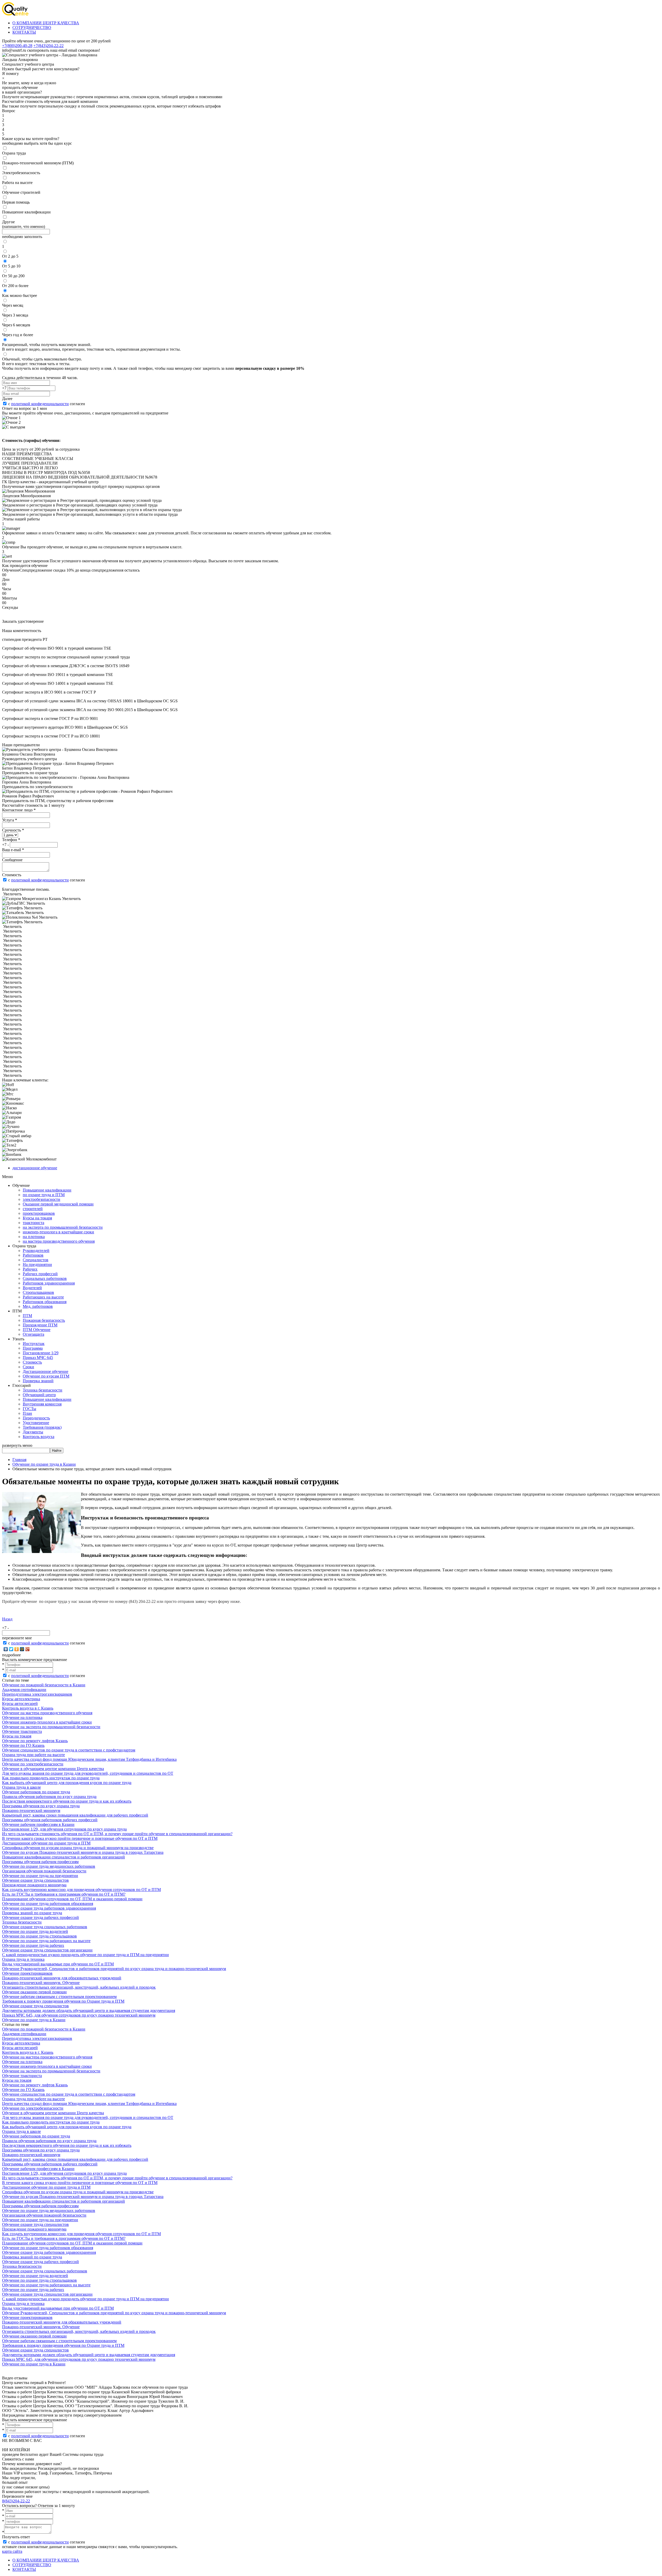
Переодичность (36, 1418)
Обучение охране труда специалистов (35, 1880)
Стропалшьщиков (38, 1292)
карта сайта (12, 2551)
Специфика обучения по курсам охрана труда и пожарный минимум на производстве (78, 1848)
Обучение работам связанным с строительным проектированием (59, 1997)
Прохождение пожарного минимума (34, 1885)
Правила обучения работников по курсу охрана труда (49, 1797)
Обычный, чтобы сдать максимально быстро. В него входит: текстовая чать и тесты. (42, 361)
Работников (33, 1255)
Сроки (28, 1367)
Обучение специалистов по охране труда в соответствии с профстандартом (69, 1750)
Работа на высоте (17, 183)
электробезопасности (42, 1199)
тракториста (33, 1223)
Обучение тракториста (22, 1731)
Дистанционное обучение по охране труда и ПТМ (46, 1843)
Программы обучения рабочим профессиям (40, 1862)
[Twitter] (11, 1649)
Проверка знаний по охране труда (32, 1913)
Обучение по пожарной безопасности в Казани (44, 1685)
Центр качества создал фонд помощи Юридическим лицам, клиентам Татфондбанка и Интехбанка (89, 1759)
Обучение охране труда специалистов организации (47, 1950)
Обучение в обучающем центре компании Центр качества (53, 1769)
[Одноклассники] (17, 1649)
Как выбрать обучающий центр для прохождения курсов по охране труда (67, 1783)
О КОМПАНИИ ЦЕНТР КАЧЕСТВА (46, 23)
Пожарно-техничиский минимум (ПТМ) (38, 163)
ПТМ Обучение (37, 1330)
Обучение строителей (21, 192)
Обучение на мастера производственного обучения (47, 1713)
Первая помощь (16, 202)
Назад (7, 1619)
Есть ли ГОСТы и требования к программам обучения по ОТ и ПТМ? (64, 1894)
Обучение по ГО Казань (23, 1745)
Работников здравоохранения (49, 1283)
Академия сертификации (24, 1690)
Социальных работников (45, 1278)
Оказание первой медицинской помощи (58, 1204)
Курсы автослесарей (20, 1704)
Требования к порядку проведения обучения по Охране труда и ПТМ (63, 2001)
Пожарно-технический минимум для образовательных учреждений (62, 1978)
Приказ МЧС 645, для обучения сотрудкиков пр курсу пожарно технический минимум (79, 2015)
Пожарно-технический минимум (31, 1810)
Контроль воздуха (39, 1437)
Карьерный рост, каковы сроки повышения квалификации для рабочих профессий (75, 1815)
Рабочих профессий (40, 1274)
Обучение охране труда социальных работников (45, 1927)
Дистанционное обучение (46, 1371)
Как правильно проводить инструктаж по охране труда (51, 1778)
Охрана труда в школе (21, 1787)
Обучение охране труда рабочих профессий (40, 1917)
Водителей (32, 1288)
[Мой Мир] (22, 1649)
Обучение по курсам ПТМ (46, 1376)
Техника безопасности (43, 1390)
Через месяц (13, 305)
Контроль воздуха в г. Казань (28, 1708)
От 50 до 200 (13, 276)
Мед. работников (38, 1306)
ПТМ (27, 1316)
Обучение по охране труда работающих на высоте (46, 1941)
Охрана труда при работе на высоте (33, 1755)
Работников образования (45, 1302)
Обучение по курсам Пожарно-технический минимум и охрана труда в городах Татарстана (83, 1852)
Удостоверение (36, 1423)
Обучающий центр (39, 1395)
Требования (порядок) (42, 1427)
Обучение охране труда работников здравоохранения (49, 1908)
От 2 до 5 (10, 256)
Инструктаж (34, 1344)
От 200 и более (15, 286)
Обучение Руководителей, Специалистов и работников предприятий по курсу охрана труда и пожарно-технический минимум (114, 1969)
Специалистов (36, 1260)
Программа (33, 1348)
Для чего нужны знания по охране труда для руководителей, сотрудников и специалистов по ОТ (88, 1773)
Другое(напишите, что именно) (24, 224)
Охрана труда (14, 153)
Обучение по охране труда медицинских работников (49, 1866)
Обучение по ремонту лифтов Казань (35, 1741)
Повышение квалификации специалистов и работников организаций (63, 1857)
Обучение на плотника (22, 1717)
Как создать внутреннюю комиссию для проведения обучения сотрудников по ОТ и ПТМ (81, 1890)
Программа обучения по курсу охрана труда (41, 1806)
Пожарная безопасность (44, 1320)
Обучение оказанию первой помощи (34, 1992)
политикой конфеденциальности (40, 404)
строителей (33, 1209)
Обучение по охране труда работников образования (48, 1904)
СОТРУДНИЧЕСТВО (32, 28)
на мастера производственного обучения (59, 1241)
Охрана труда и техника (23, 1959)
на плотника (34, 1237)
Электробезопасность (21, 173)
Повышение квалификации (26, 212)
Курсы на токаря (37, 1218)
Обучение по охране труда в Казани (44, 1464)
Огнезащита (33, 1334)
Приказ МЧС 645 (38, 1358)
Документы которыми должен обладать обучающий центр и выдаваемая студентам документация (89, 2010)
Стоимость (32, 1362)
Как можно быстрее (20, 295)
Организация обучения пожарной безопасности (44, 1871)
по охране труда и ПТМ (44, 1195)
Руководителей (36, 1251)
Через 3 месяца (15, 315)
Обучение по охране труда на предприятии (40, 1876)
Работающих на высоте (43, 1297)
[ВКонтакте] (6, 1649)
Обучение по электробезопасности (33, 1764)
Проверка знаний (38, 1381)
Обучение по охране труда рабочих (33, 1945)
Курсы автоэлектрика (21, 1699)
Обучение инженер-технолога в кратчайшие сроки (47, 1722)
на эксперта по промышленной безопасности (63, 1227)
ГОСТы (29, 1409)
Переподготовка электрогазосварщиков (37, 1694)
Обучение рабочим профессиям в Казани (38, 1824)
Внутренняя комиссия (42, 1404)
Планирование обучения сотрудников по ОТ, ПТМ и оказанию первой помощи (72, 1899)
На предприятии (37, 1264)
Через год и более (18, 335)
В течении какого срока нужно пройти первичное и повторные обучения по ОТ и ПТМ (80, 1838)
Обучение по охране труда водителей (35, 1931)
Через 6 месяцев (16, 325)
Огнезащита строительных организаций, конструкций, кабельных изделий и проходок (79, 1987)
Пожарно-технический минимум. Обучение (41, 1983)
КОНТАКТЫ (24, 32)
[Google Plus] (28, 1649)
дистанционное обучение (35, 1168)
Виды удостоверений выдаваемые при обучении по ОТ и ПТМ (58, 1964)
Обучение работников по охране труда (36, 1792)
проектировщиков (39, 1213)
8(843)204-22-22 (16, 2501)
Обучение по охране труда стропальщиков (39, 1936)
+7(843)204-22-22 (48, 46)
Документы (33, 1432)
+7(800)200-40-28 (17, 46)
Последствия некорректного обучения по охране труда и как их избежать (67, 1801)
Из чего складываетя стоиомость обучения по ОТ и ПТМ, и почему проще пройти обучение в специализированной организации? (117, 1834)
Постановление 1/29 (41, 1353)
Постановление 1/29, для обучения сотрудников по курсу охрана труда (64, 1829)
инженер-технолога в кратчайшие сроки (58, 1232)
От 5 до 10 (11, 266)
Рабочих (30, 1269)
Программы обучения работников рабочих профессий (50, 1820)
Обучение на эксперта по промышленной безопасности (51, 1727)
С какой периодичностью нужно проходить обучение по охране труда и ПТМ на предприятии (85, 1955)
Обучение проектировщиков (27, 1973)
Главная (19, 1460)
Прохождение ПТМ (40, 1325)
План (27, 1413)
